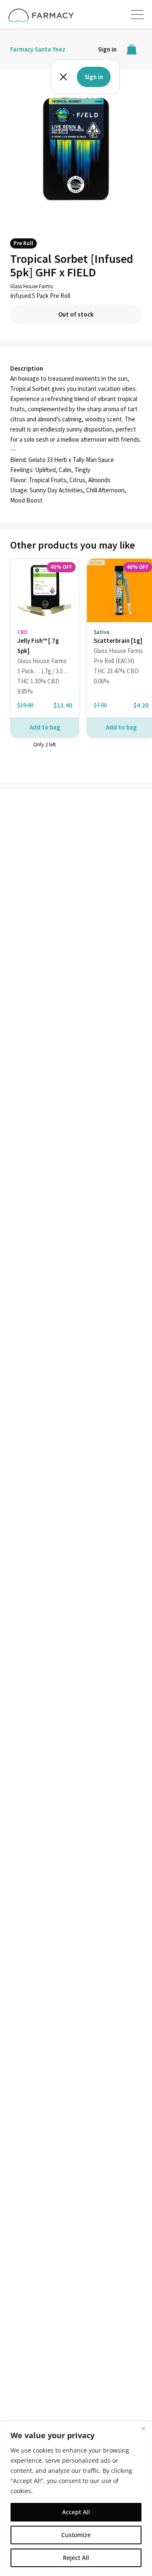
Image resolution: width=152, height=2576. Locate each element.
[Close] (143, 2428)
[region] (76, 2499)
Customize (76, 2535)
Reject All (76, 2558)
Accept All (76, 2512)
